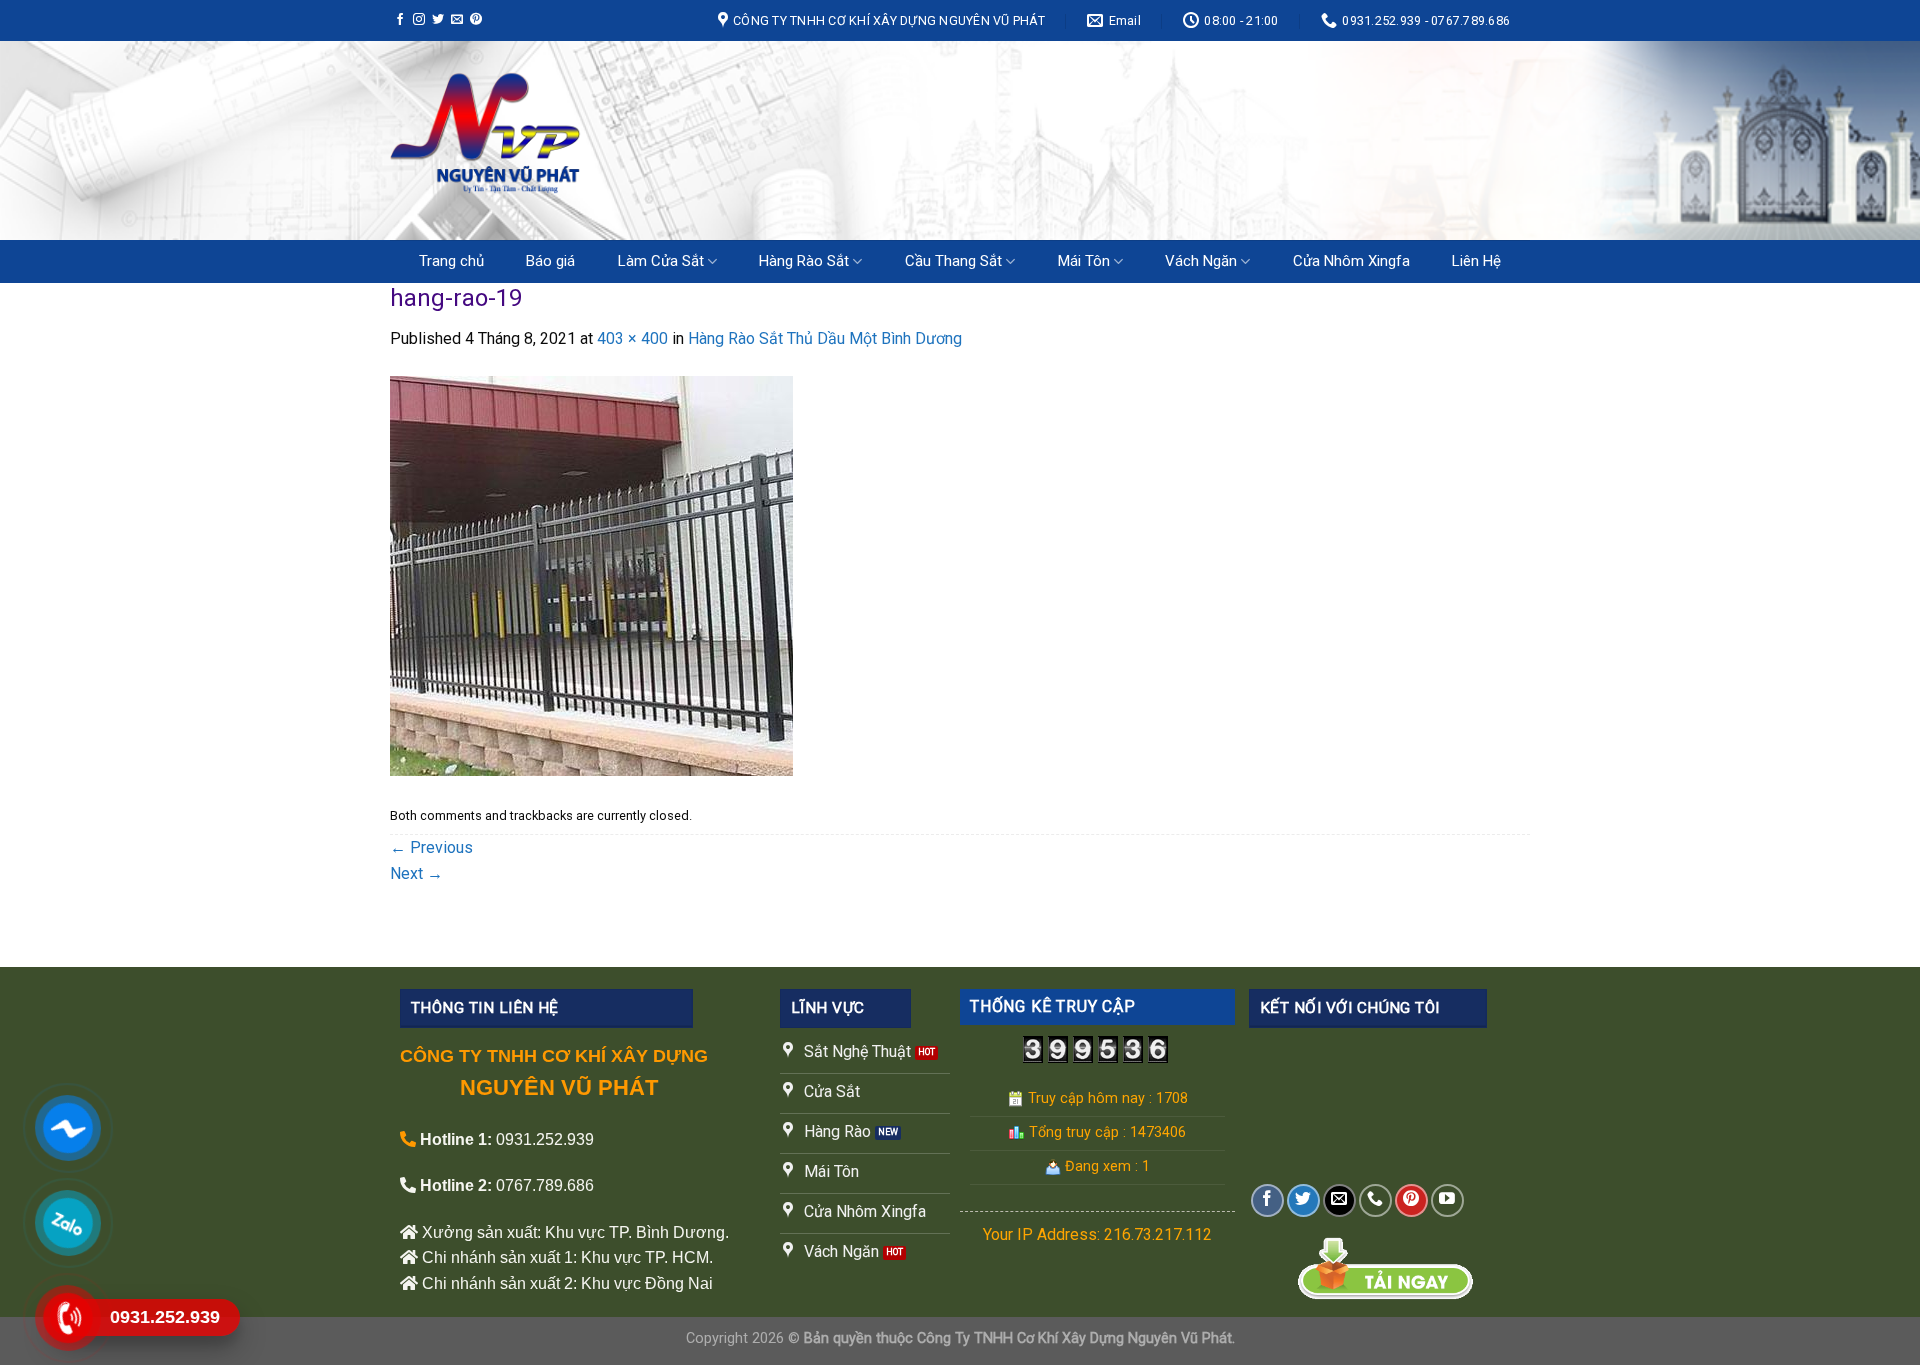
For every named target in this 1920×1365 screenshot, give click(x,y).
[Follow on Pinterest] (476, 20)
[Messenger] (68, 1127)
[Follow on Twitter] (438, 20)
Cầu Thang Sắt (953, 261)
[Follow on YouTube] (1447, 1200)
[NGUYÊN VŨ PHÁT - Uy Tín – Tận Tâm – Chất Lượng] (594, 140)
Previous (431, 847)
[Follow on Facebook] (400, 20)
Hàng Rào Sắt (804, 261)
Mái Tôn (1084, 261)
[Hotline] (68, 1317)
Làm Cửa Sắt (661, 261)
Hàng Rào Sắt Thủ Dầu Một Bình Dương (825, 338)
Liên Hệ (1476, 261)
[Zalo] (68, 1222)
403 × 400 (632, 338)
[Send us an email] (457, 20)
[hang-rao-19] (591, 574)
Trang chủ (451, 261)
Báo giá (550, 261)
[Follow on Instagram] (419, 20)
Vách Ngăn (1201, 261)
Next (416, 873)
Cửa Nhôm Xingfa (1351, 261)
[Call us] (1375, 1200)
